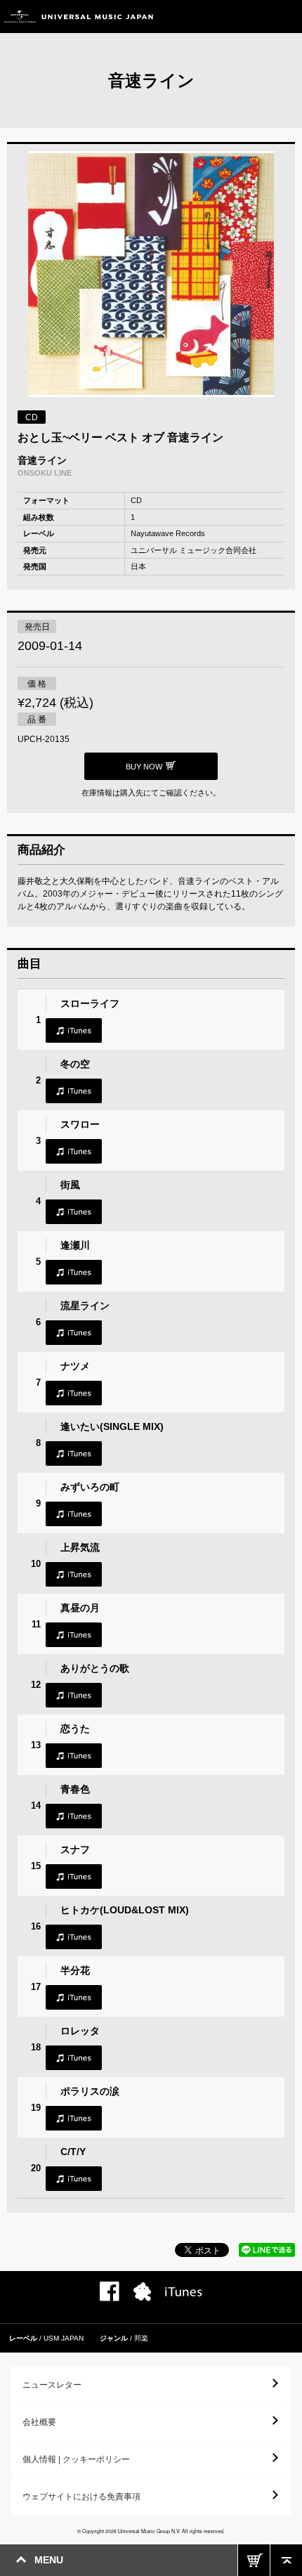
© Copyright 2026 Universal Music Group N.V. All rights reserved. (151, 2531)
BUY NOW (254, 2560)
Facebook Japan (110, 2291)
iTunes (74, 1030)
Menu (286, 17)
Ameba (142, 2292)
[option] (151, 276)
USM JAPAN (64, 2338)
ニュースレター (52, 2385)
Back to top (286, 2560)
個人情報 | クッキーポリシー (76, 2459)
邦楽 (141, 2338)
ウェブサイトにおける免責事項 (81, 2497)
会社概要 (39, 2422)
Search (255, 17)
